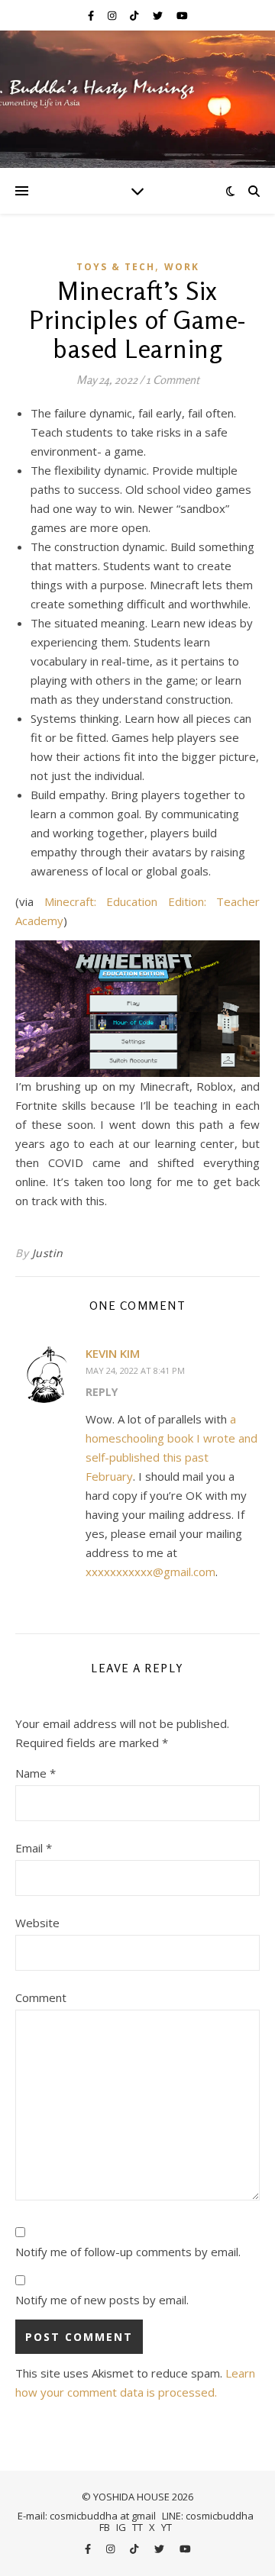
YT (167, 2527)
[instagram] (113, 15)
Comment (41, 1997)
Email (34, 1848)
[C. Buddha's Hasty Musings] (137, 99)
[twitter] (159, 15)
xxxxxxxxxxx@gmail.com (150, 1572)
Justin (48, 1253)
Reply (102, 1392)
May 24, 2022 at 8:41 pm (135, 1370)
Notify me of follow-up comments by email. (128, 2252)
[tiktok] (135, 15)
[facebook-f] (92, 15)
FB (105, 2527)
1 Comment (173, 380)
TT (137, 2527)
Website (37, 1923)
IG (121, 2527)
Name (36, 1773)
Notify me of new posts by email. (102, 2300)
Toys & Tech (116, 267)
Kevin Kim (113, 1353)
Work (182, 267)
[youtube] (182, 15)
